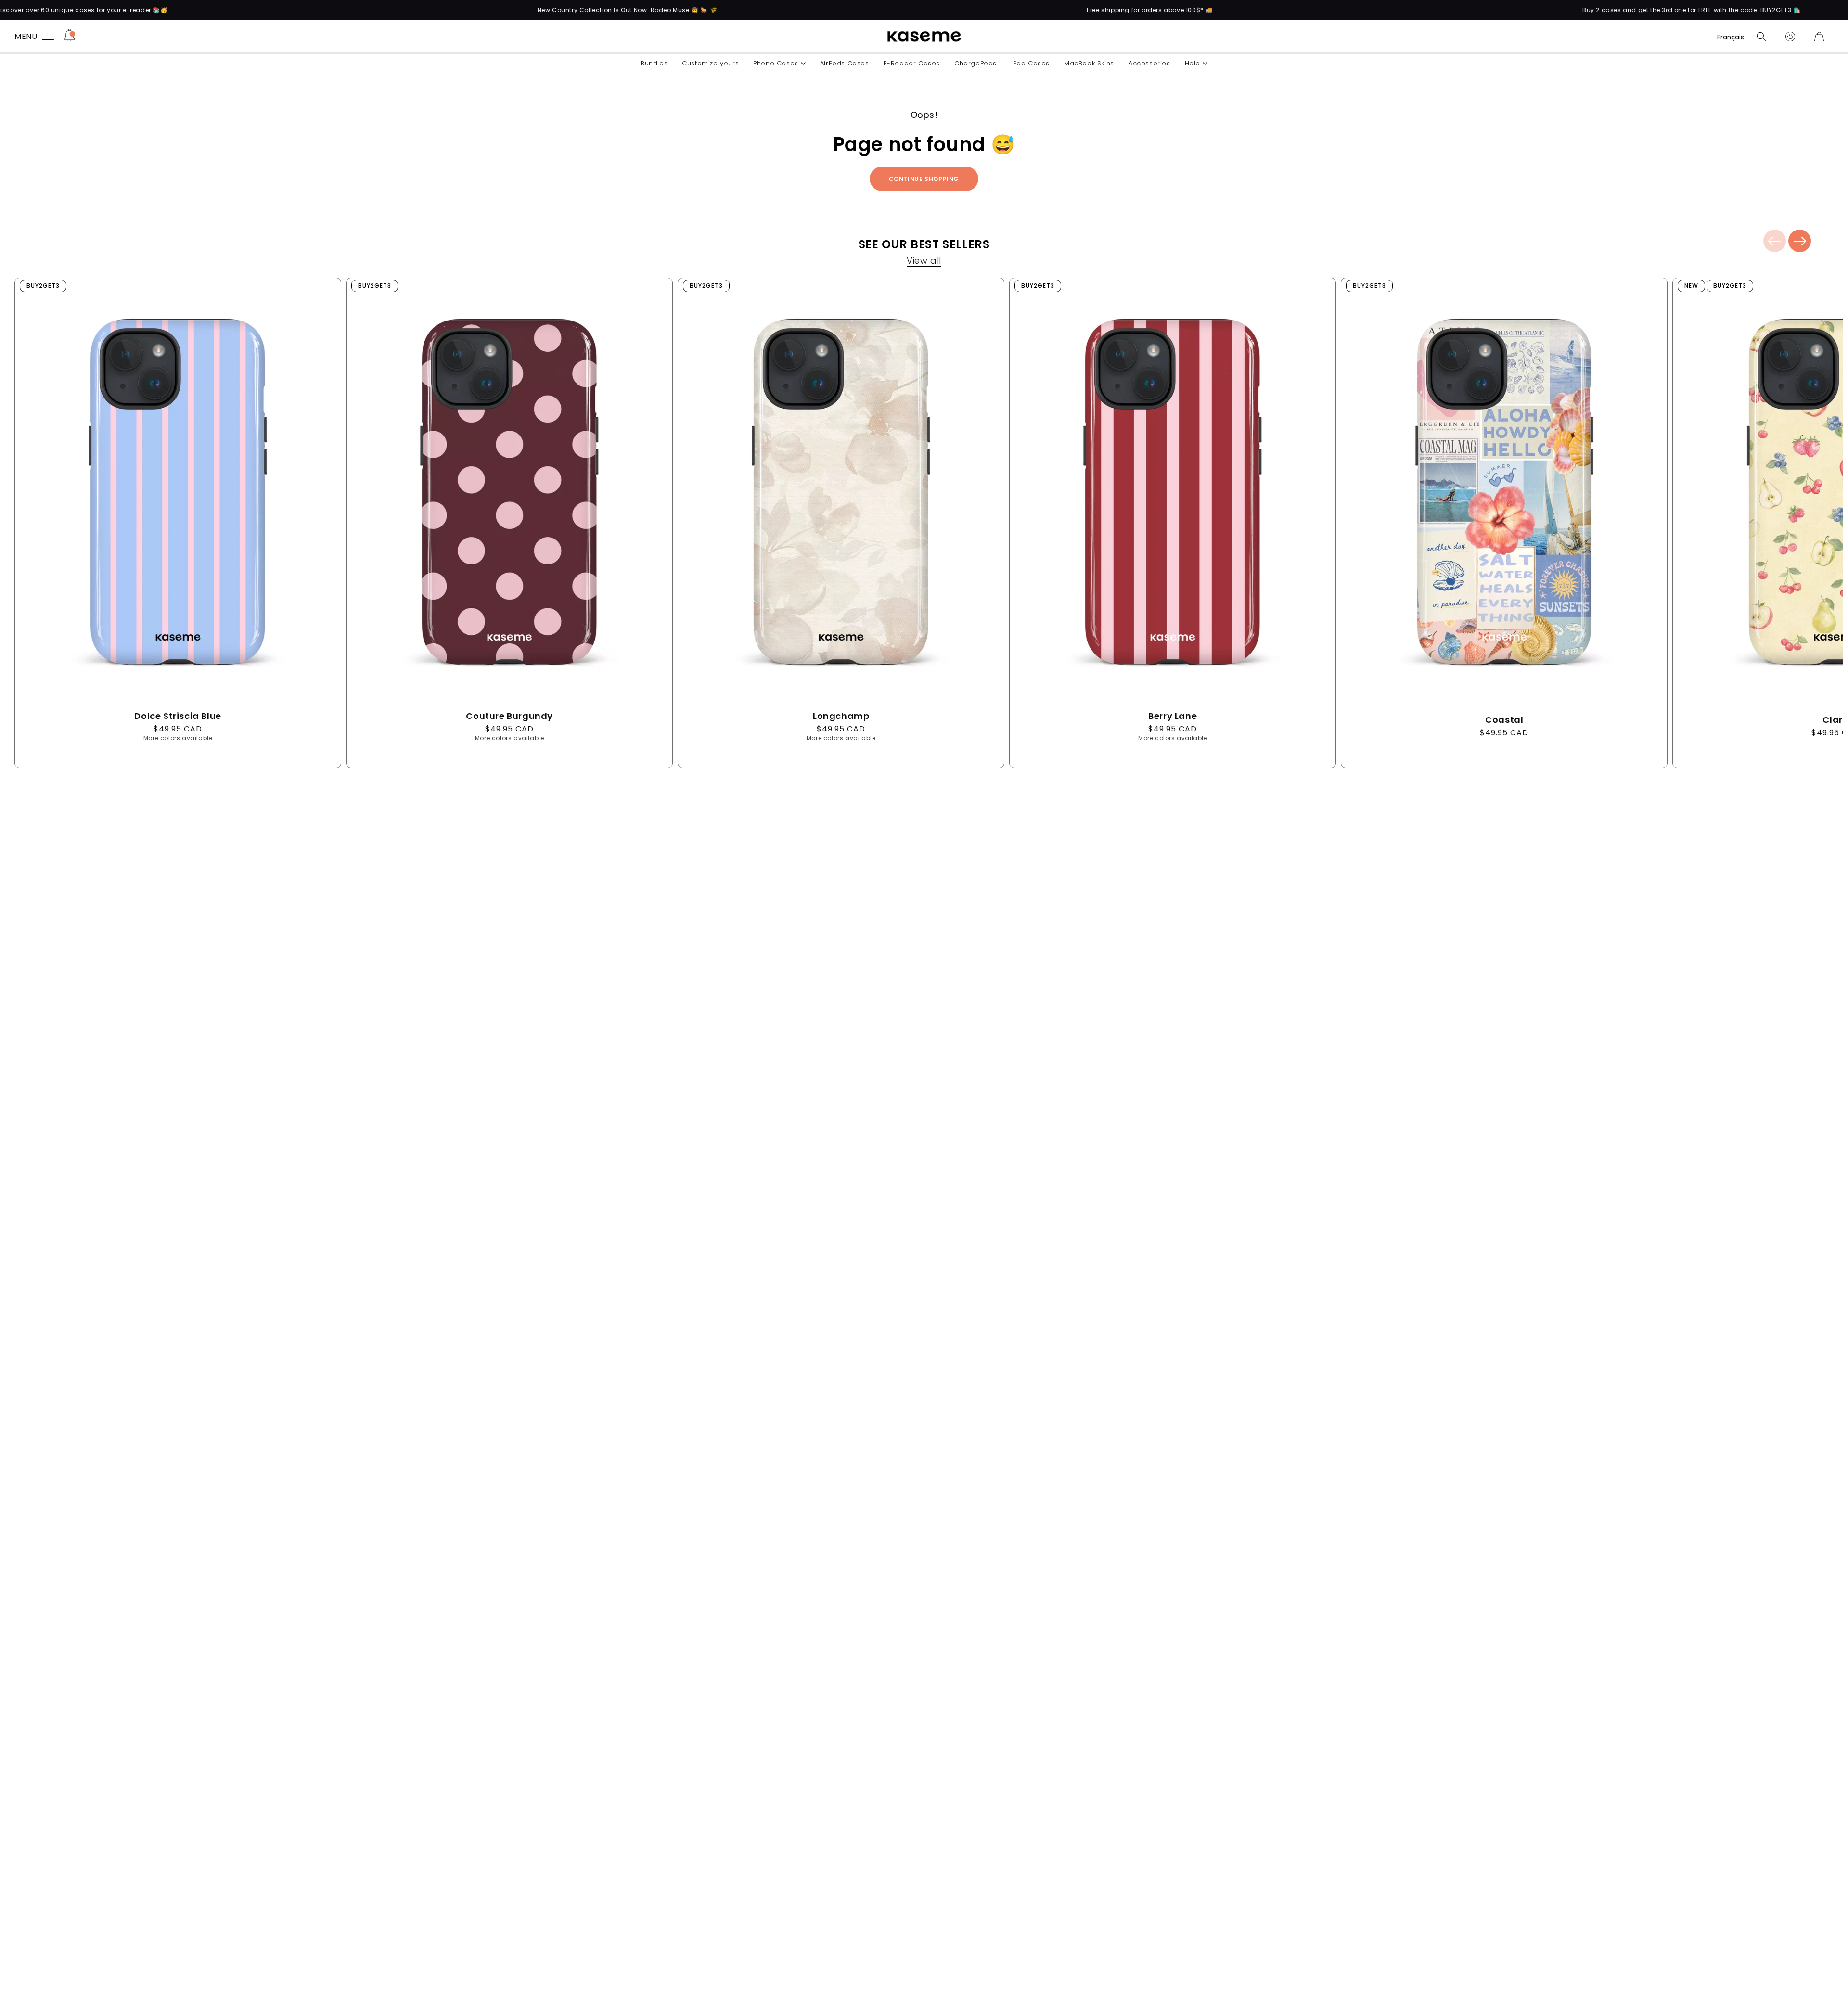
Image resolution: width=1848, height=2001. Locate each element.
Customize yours (710, 63)
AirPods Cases (845, 63)
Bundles (654, 63)
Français (1731, 37)
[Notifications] (70, 37)
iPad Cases (1030, 63)
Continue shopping (924, 179)
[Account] (1790, 37)
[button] (1761, 37)
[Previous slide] (1775, 241)
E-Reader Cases (912, 63)
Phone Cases (776, 63)
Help (1193, 63)
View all (924, 262)
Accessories (1149, 63)
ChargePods (975, 63)
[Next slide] (1800, 241)
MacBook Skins (1089, 63)
